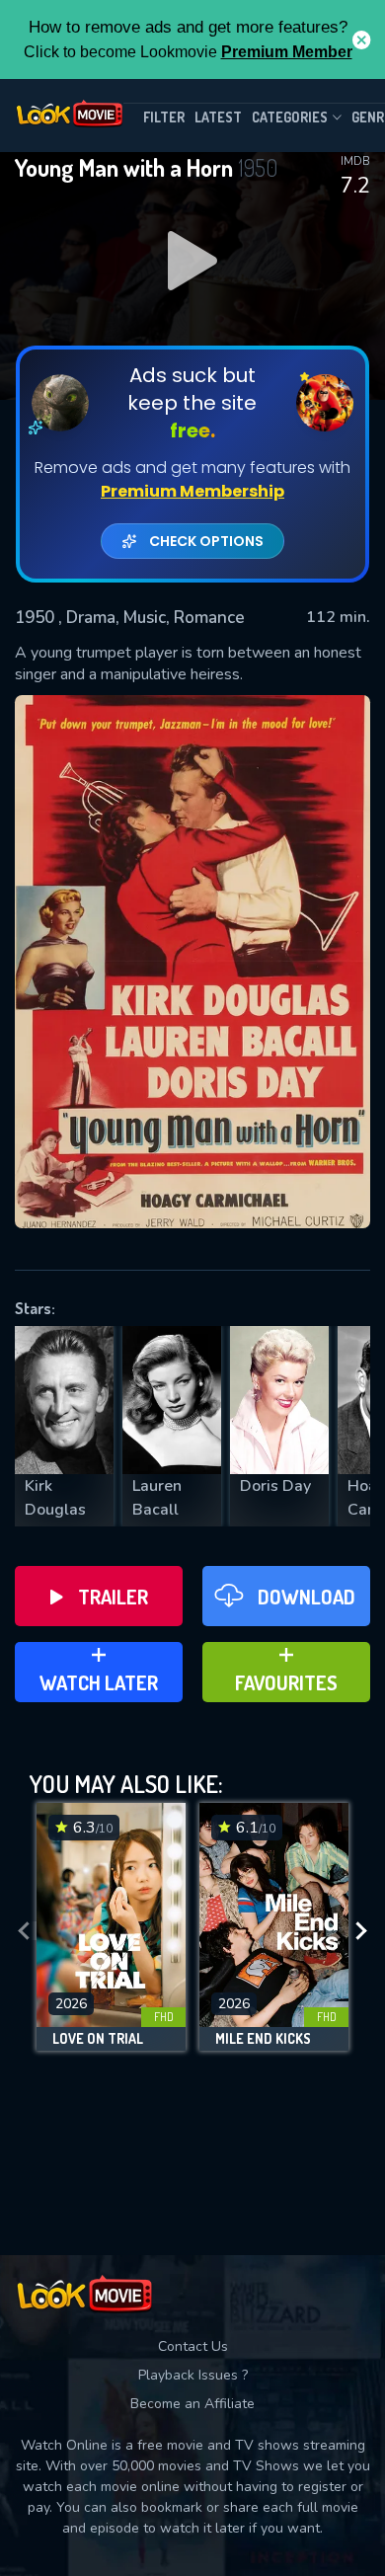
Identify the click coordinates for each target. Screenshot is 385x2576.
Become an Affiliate (192, 2404)
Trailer (113, 1597)
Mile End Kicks (263, 2039)
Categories (290, 117)
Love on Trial (98, 2039)
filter (164, 117)
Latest (218, 117)
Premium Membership (192, 491)
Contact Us (193, 2346)
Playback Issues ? (193, 2375)
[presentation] (24, 1932)
